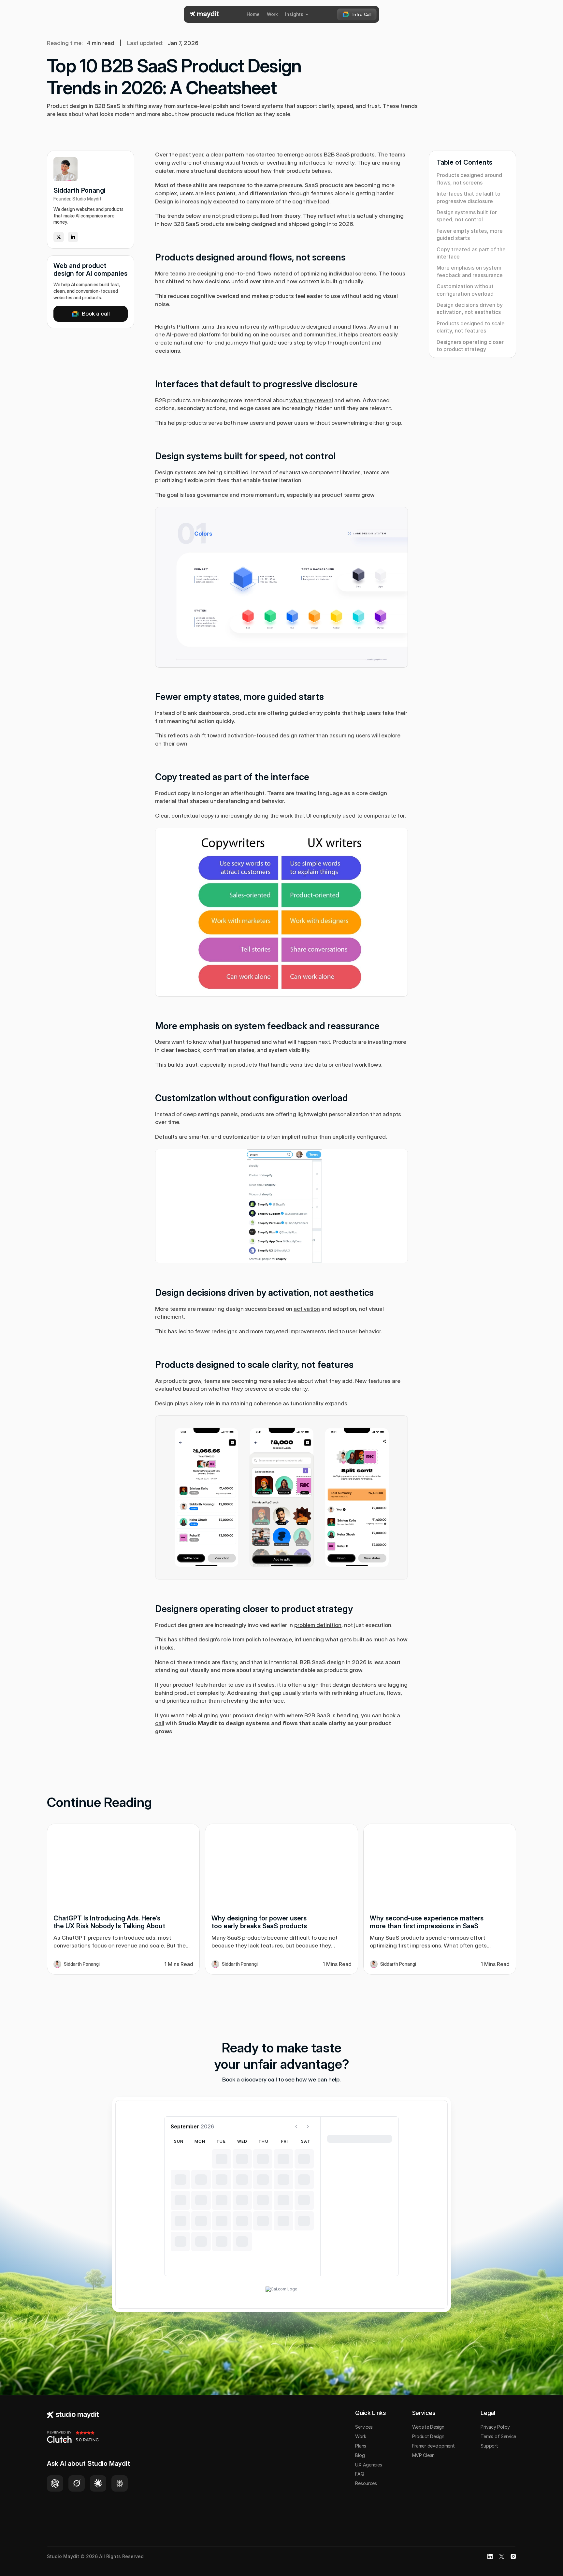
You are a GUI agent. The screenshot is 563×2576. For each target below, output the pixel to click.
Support (489, 2446)
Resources (366, 2483)
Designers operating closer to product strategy (470, 346)
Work (361, 2436)
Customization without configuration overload (465, 290)
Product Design (428, 2436)
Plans (361, 2446)
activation (307, 1309)
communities (320, 334)
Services (364, 2427)
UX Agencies (368, 2465)
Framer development (433, 2446)
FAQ (360, 2474)
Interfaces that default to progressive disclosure (469, 197)
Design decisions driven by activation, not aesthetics (470, 308)
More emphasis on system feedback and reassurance (470, 271)
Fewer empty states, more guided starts (470, 234)
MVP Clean (423, 2455)
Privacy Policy (495, 2427)
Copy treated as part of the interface (471, 253)
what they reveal (311, 400)
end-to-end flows (248, 273)
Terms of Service (498, 2436)
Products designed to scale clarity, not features (471, 327)
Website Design (428, 2427)
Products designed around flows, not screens (469, 179)
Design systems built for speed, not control (467, 216)
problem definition (318, 1625)
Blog (360, 2455)
